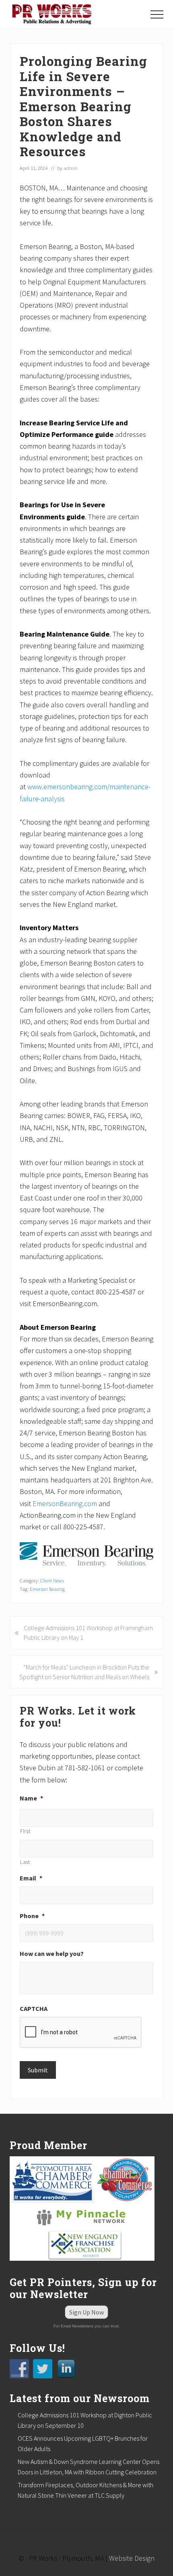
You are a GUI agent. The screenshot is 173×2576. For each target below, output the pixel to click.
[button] (157, 14)
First (25, 1831)
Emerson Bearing (47, 1589)
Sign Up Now (86, 2312)
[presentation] (81, 2033)
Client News (52, 1580)
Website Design (132, 2558)
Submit (38, 2070)
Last (25, 1862)
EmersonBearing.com (65, 1503)
